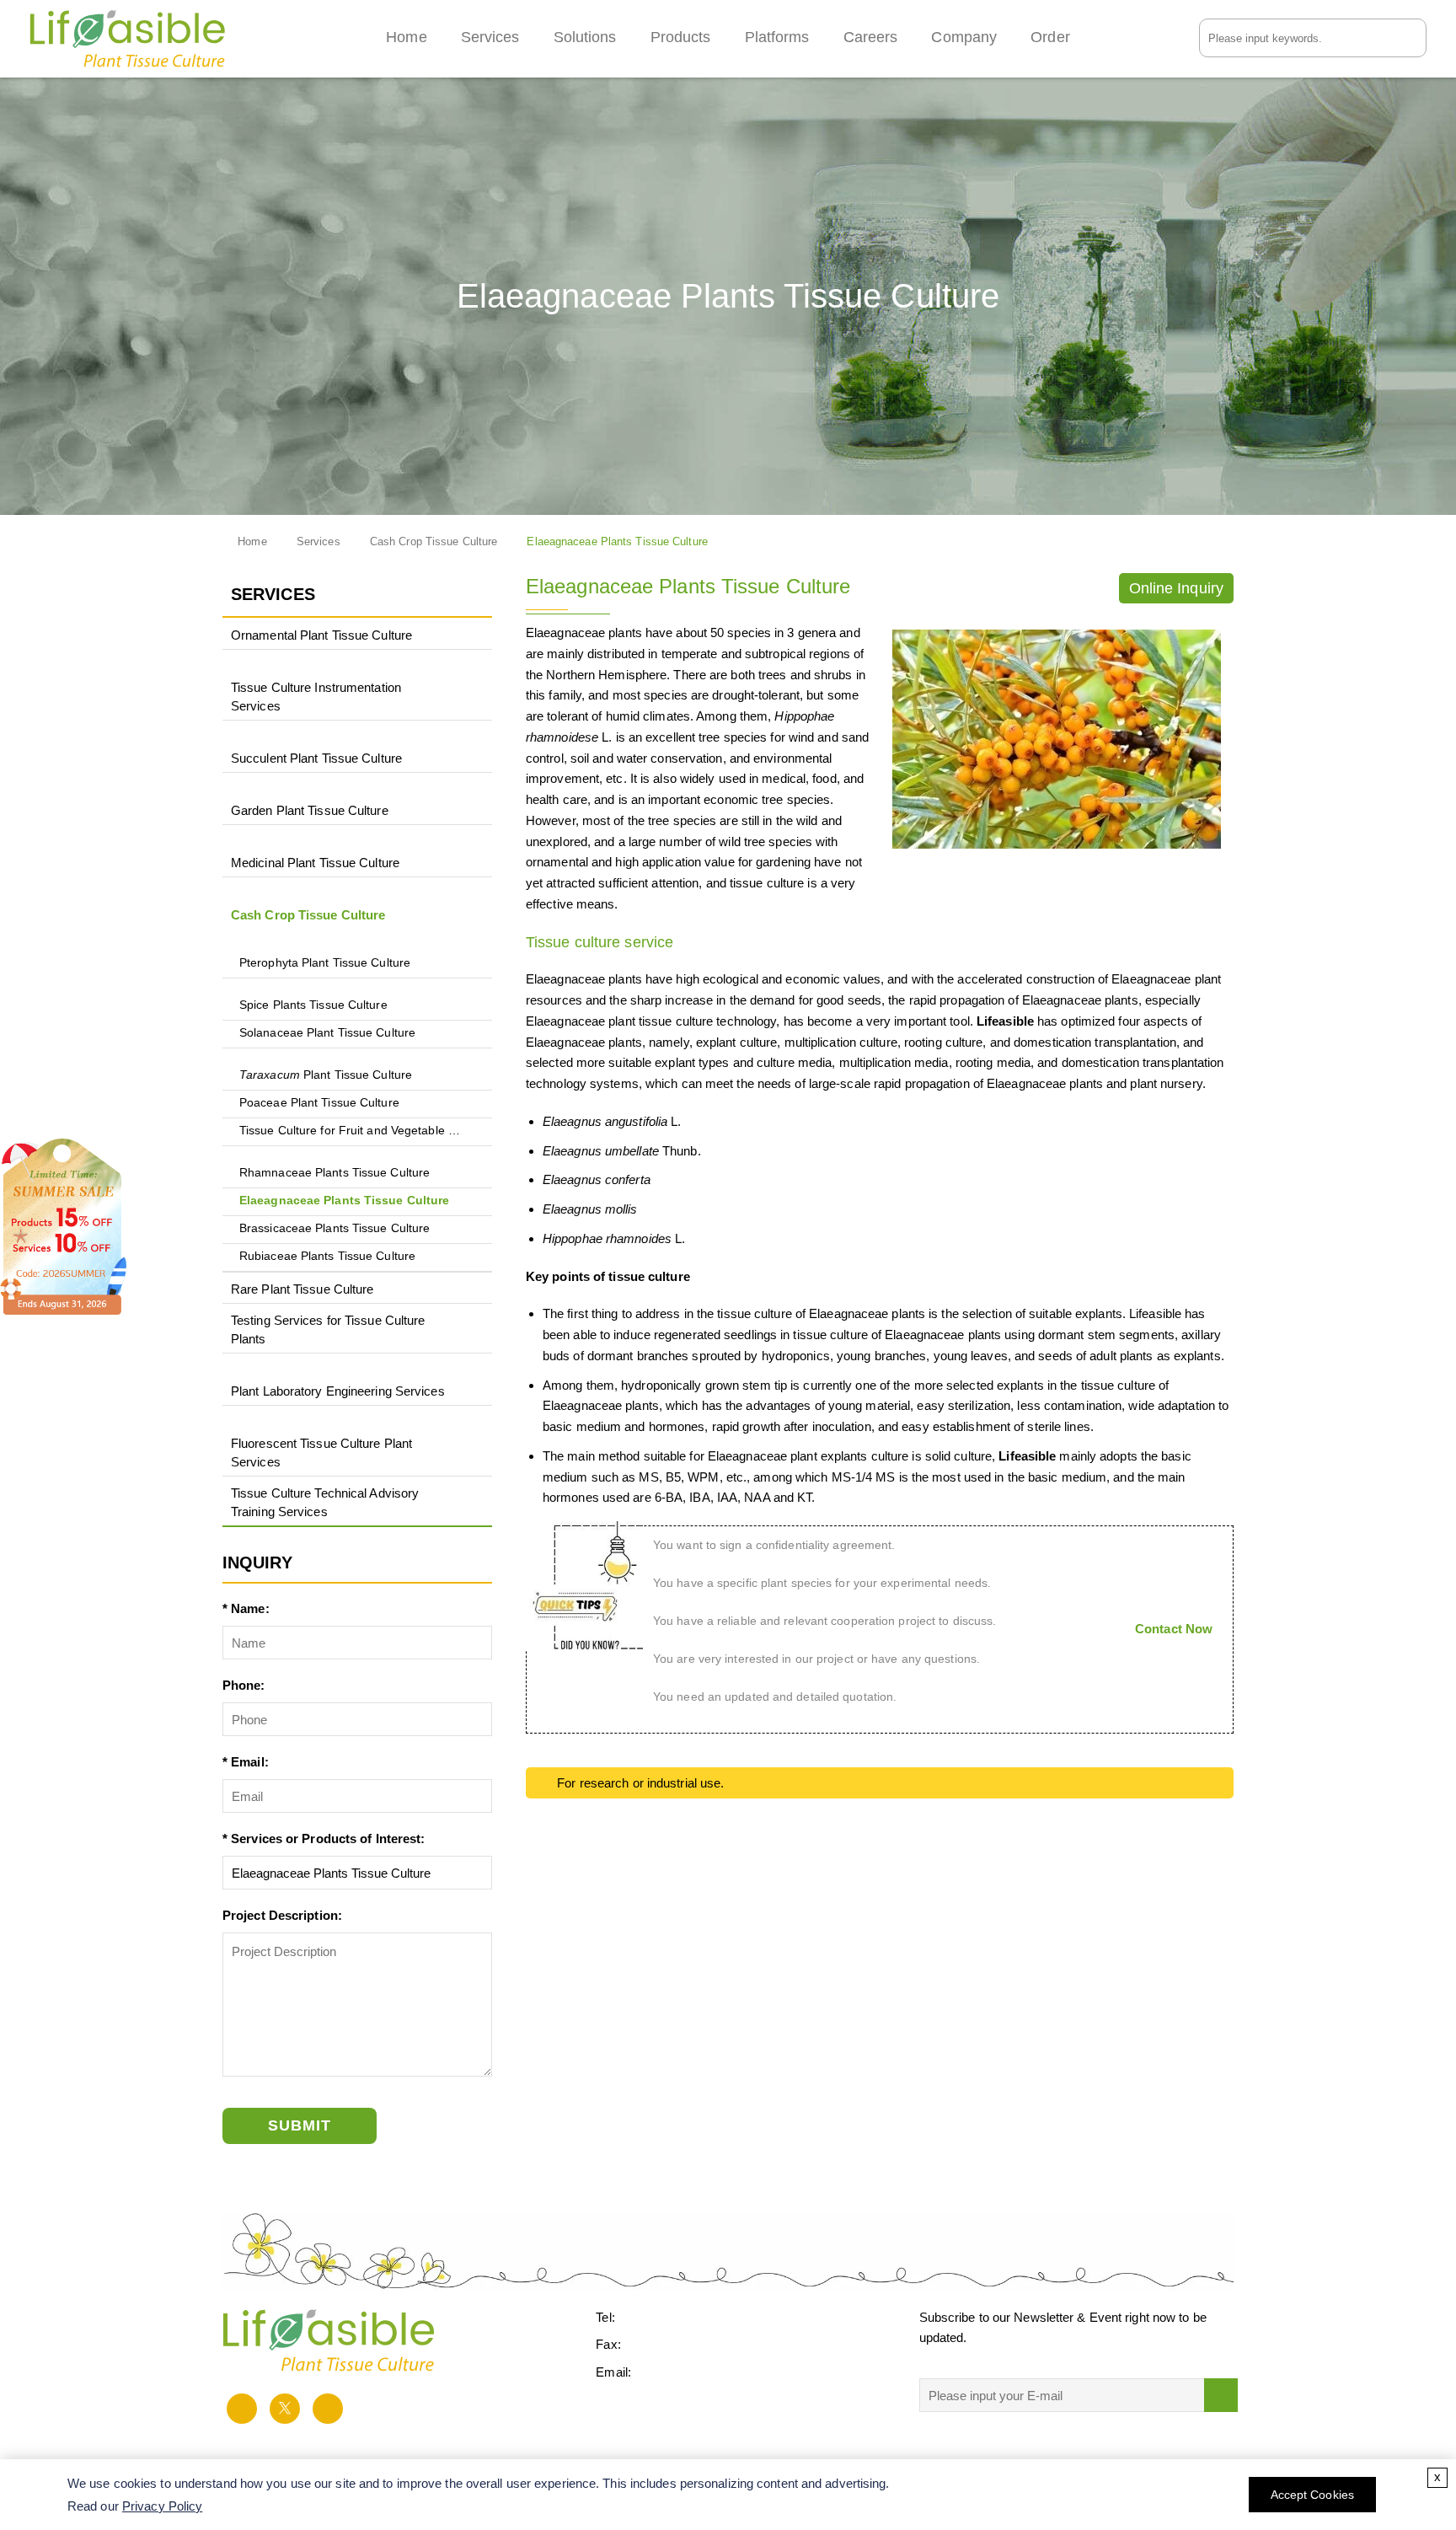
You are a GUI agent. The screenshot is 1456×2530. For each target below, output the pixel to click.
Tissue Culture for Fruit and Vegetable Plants (352, 1131)
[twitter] (285, 2409)
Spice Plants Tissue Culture (313, 1005)
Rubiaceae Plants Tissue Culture (327, 1256)
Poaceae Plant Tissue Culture (319, 1103)
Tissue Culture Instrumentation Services (316, 697)
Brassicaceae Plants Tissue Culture (335, 1228)
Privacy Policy (162, 2506)
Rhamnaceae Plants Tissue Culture (335, 1173)
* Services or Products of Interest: (324, 1839)
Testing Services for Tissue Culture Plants (328, 1329)
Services (490, 37)
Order (1050, 37)
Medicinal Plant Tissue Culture (315, 863)
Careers (871, 37)
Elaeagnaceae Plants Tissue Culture (344, 1201)
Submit (300, 2125)
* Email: (246, 1762)
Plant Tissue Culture (326, 1075)
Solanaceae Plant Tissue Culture (327, 1033)
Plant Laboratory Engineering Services (338, 1391)
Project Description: (282, 1915)
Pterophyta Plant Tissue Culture (325, 963)
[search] (1416, 37)
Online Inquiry (1176, 588)
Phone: (244, 1685)
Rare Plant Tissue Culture (302, 1289)
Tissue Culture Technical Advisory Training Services (325, 1502)
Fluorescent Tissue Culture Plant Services (321, 1453)
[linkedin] (328, 2409)
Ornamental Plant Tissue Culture (321, 635)
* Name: (246, 1608)
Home (406, 37)
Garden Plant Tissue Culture (310, 810)
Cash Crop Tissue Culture (434, 542)
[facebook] (242, 2409)
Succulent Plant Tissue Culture (316, 758)
